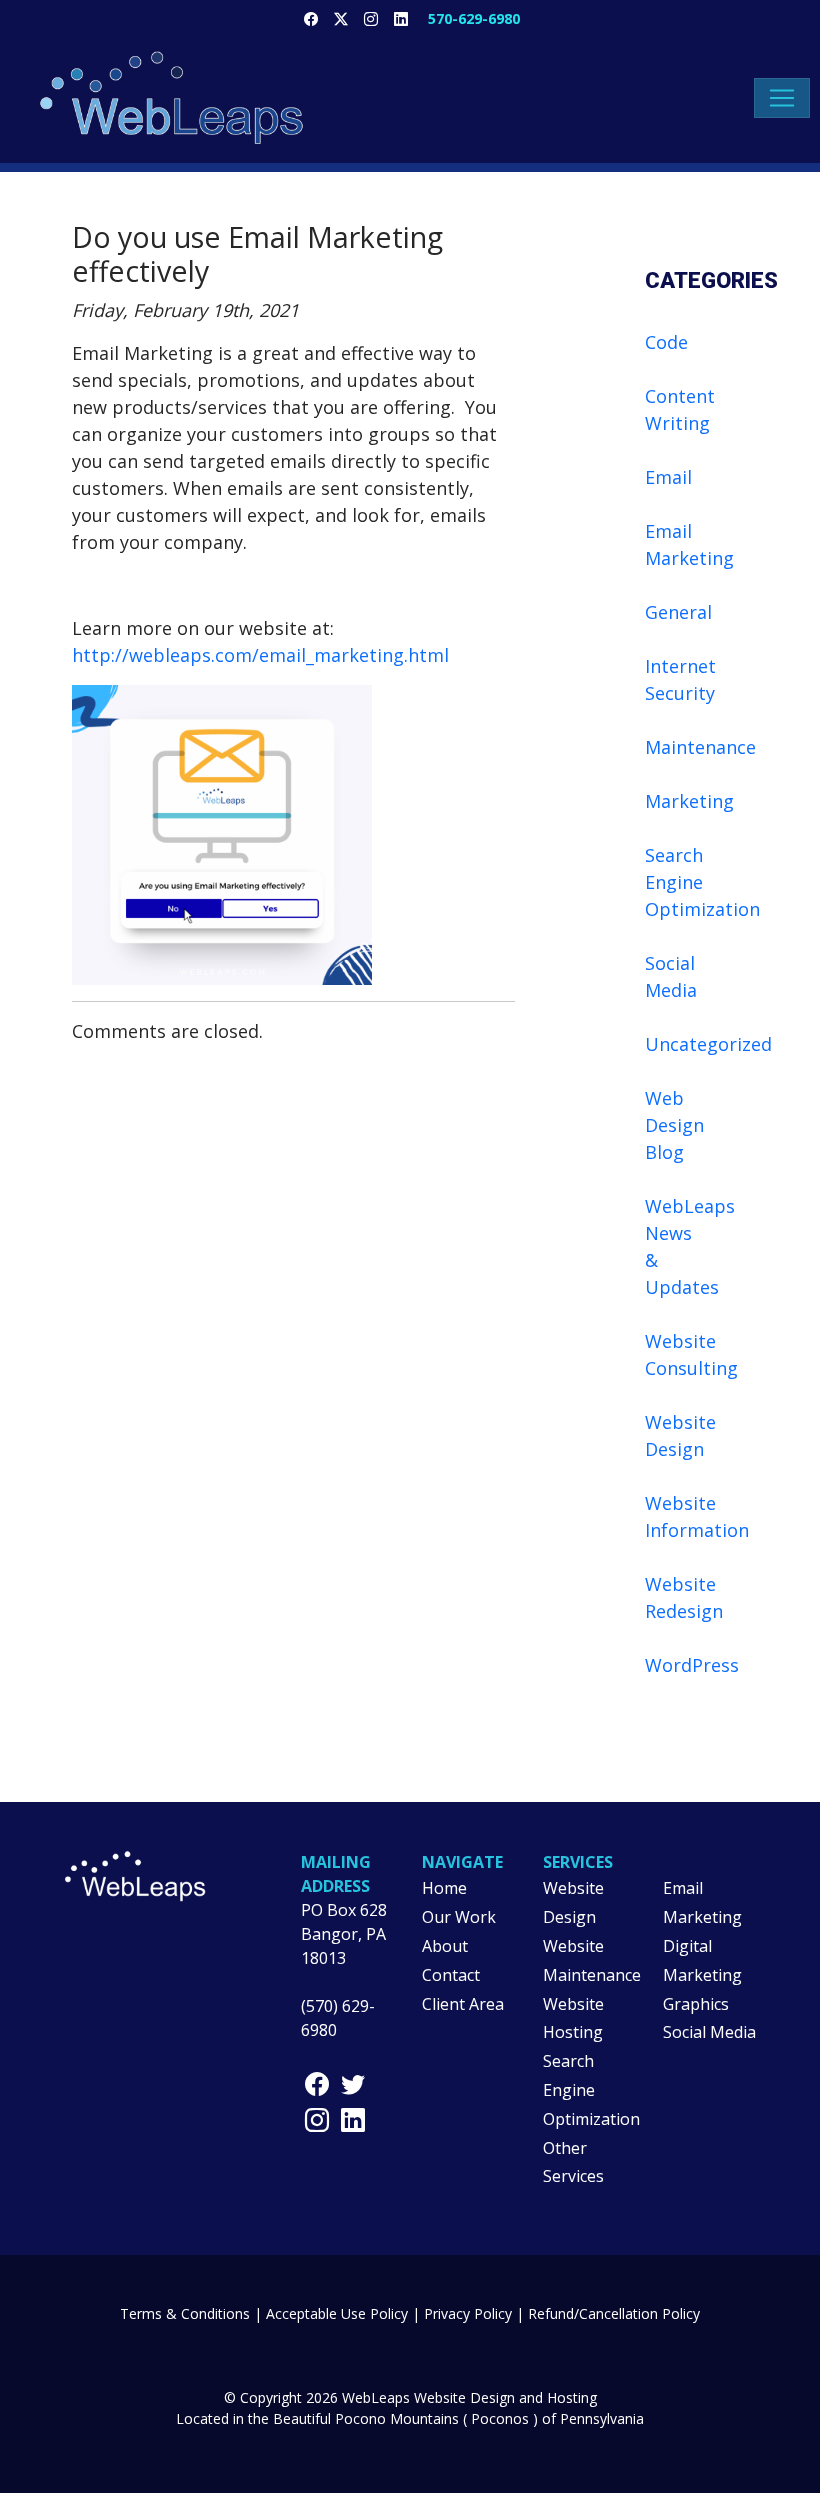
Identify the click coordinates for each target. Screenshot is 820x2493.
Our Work (459, 1917)
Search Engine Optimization (702, 882)
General (678, 612)
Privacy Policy (468, 2313)
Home (444, 1888)
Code (666, 342)
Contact (451, 1975)
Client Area (463, 2004)
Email (668, 477)
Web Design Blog (674, 1125)
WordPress (692, 1665)
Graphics (696, 2004)
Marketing (689, 801)
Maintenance (700, 747)
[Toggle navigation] (782, 98)
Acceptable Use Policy (337, 2313)
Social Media (709, 2032)
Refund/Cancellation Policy (614, 2313)
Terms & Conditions (185, 2313)
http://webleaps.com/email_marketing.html (260, 655)
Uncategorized (708, 1044)
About (445, 1946)
